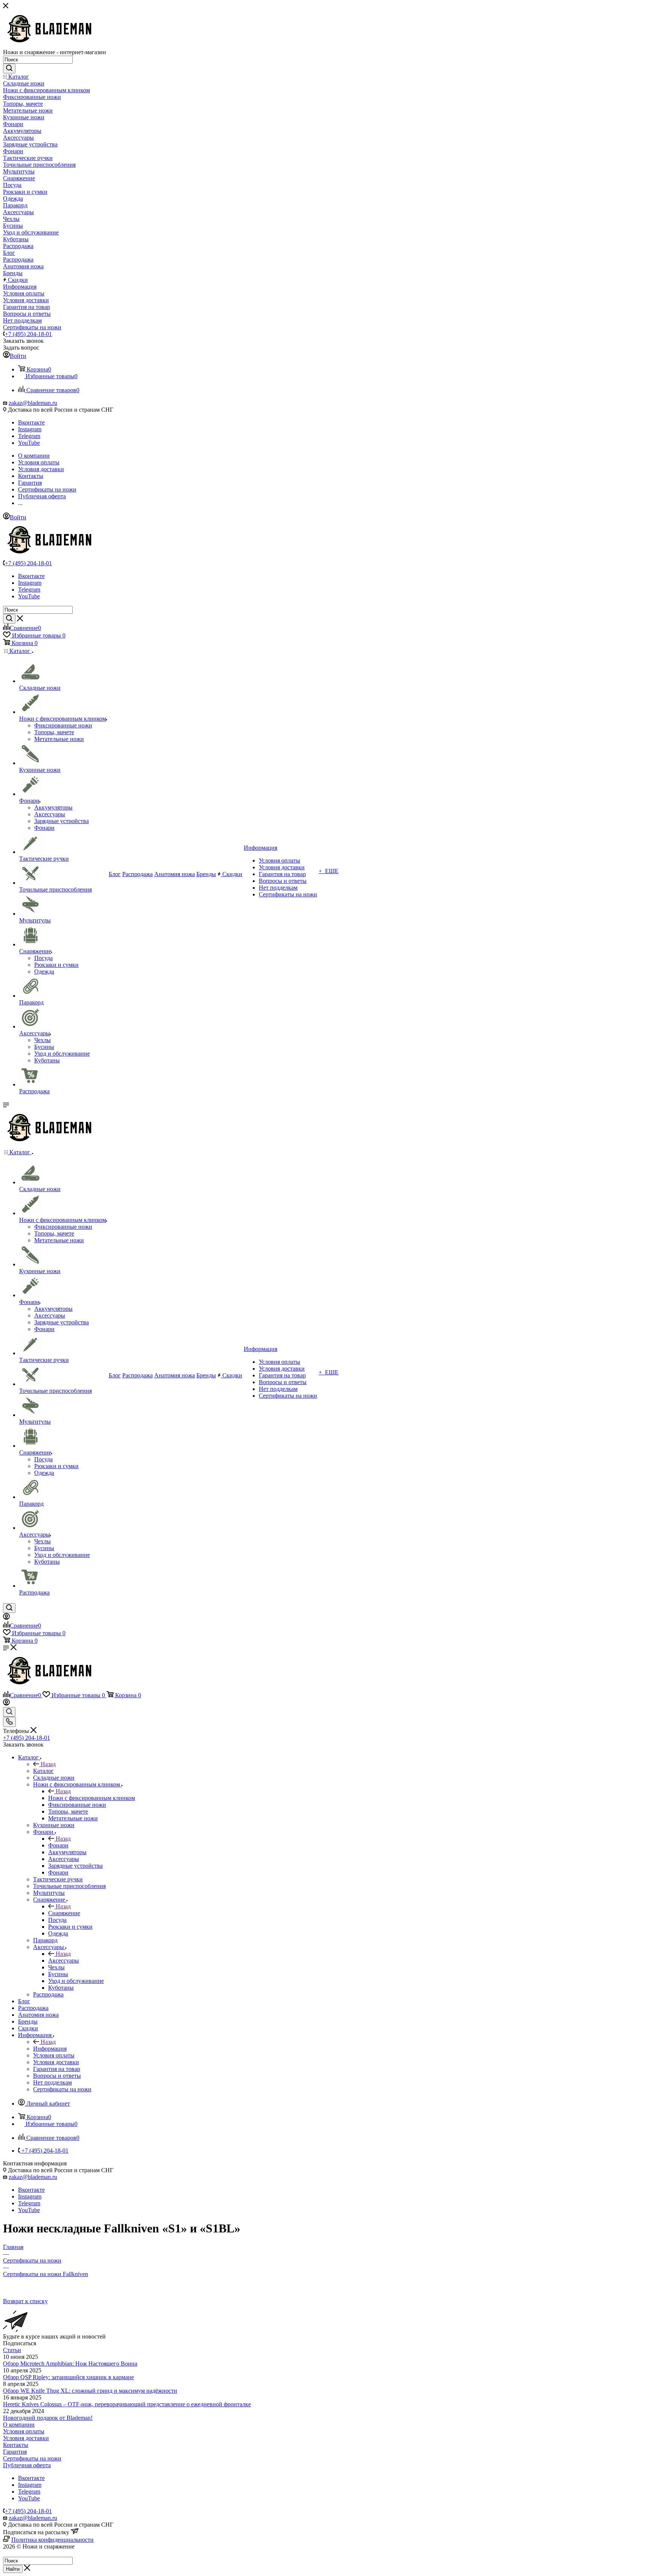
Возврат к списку (25, 2301)
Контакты (16, 2445)
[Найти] (9, 68)
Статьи (12, 2350)
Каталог (43, 1771)
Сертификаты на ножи (32, 2458)
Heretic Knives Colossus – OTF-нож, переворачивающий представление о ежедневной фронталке (127, 2404)
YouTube (29, 443)
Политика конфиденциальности (52, 2540)
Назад (48, 1764)
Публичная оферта (27, 2465)
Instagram (30, 429)
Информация (50, 2049)
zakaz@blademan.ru (33, 403)
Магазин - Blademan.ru (32, 2553)
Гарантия (15, 2452)
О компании (19, 2425)
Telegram (29, 436)
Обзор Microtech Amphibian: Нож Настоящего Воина (70, 2364)
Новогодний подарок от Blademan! (48, 2418)
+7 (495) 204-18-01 (28, 334)
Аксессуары (64, 1961)
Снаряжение (64, 1913)
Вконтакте (31, 422)
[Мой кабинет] (6, 1618)
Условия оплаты (24, 2431)
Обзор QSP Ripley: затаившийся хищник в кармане (68, 2377)
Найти (13, 2569)
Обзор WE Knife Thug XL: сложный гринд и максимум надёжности (90, 2391)
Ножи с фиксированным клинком (92, 1798)
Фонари (58, 1845)
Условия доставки (26, 2438)
